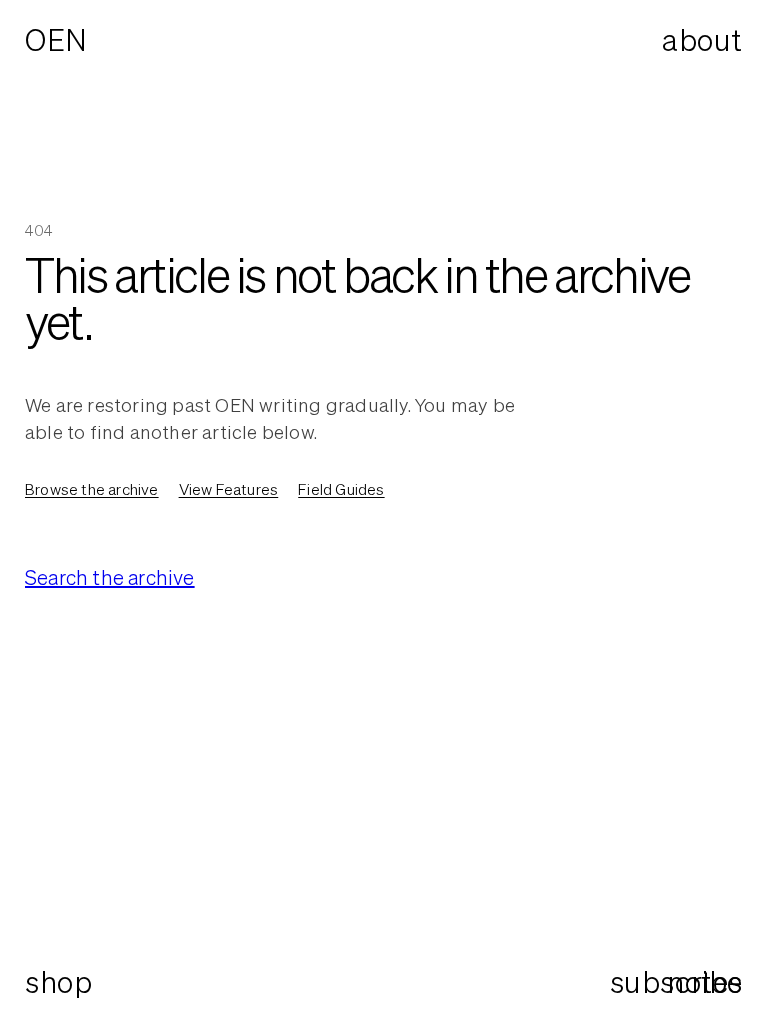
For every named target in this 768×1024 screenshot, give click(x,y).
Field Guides (341, 489)
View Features (229, 489)
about (702, 40)
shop (58, 982)
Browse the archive (92, 489)
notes (705, 982)
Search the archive (110, 577)
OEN (56, 40)
